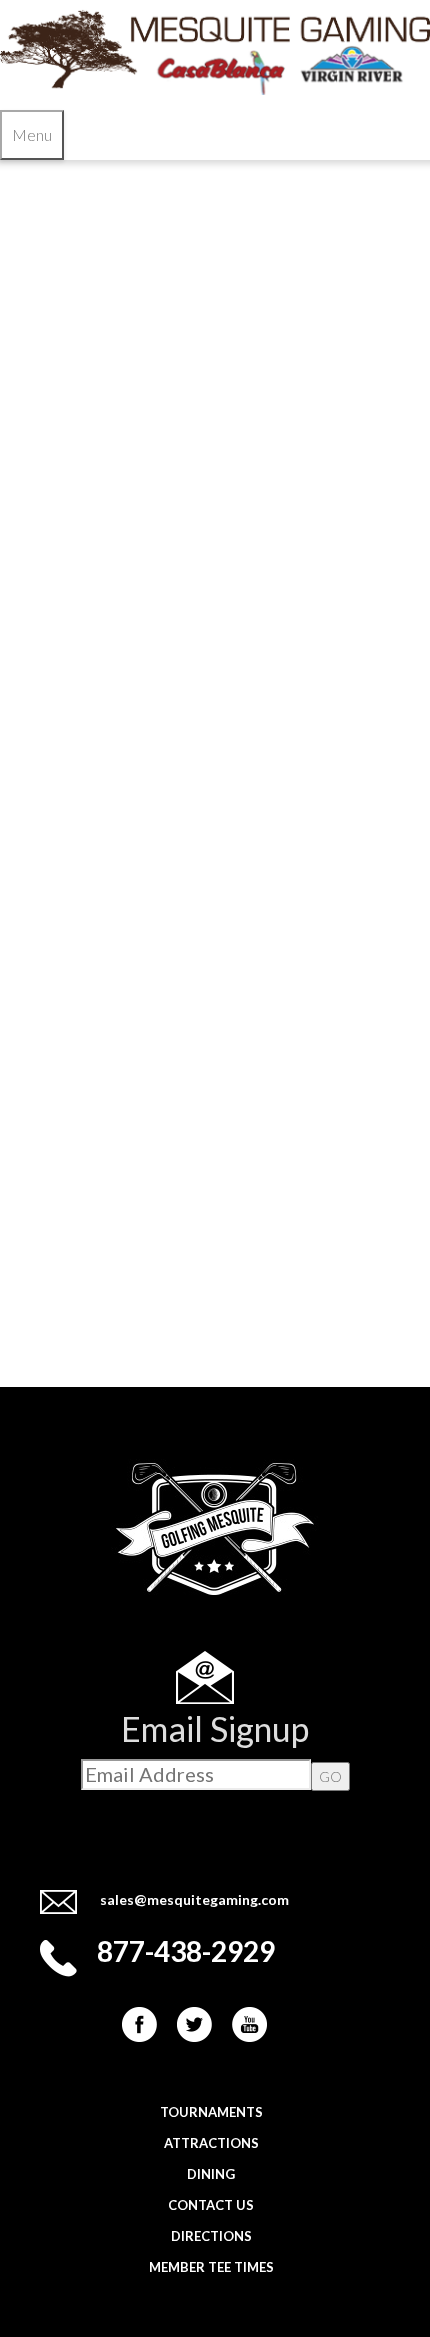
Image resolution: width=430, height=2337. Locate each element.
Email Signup (215, 1728)
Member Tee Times (211, 2267)
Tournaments (211, 2112)
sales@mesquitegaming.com (194, 1899)
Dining (211, 2174)
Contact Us (211, 2205)
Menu (32, 134)
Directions (211, 2236)
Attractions (211, 2143)
